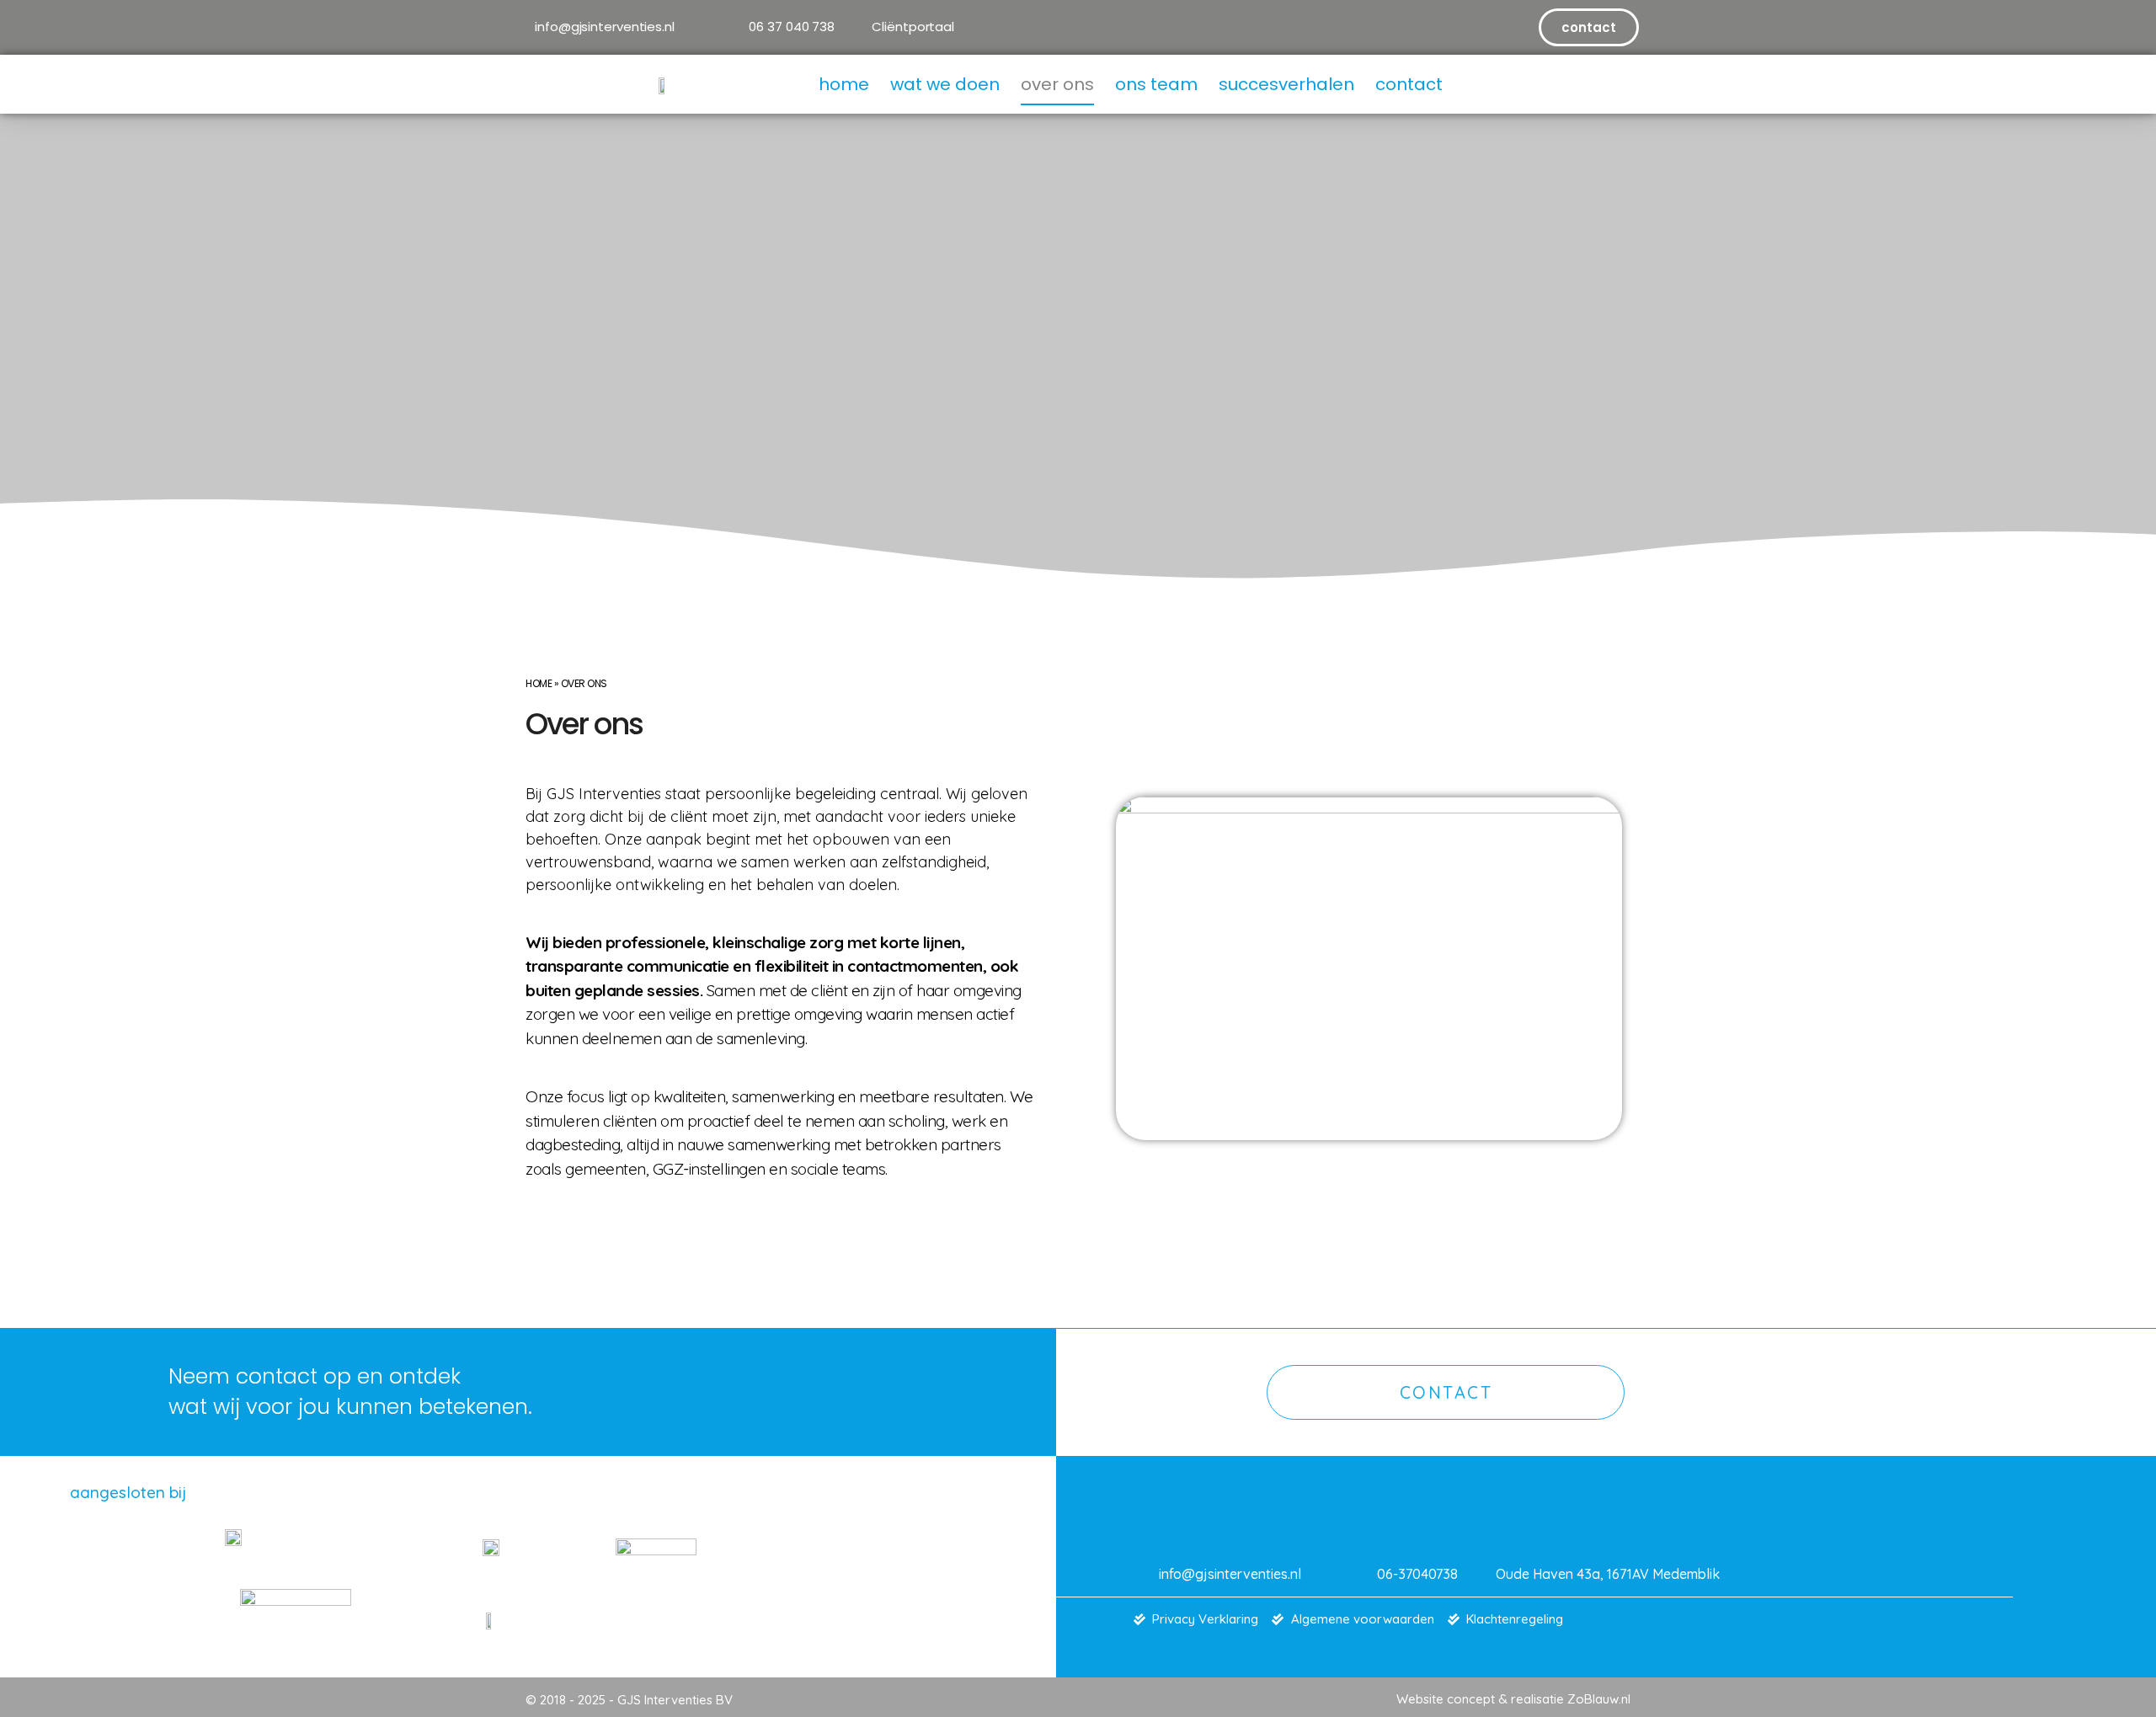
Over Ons (1057, 84)
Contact (1409, 84)
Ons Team (1156, 84)
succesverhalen (1286, 84)
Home (844, 84)
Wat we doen (945, 84)
